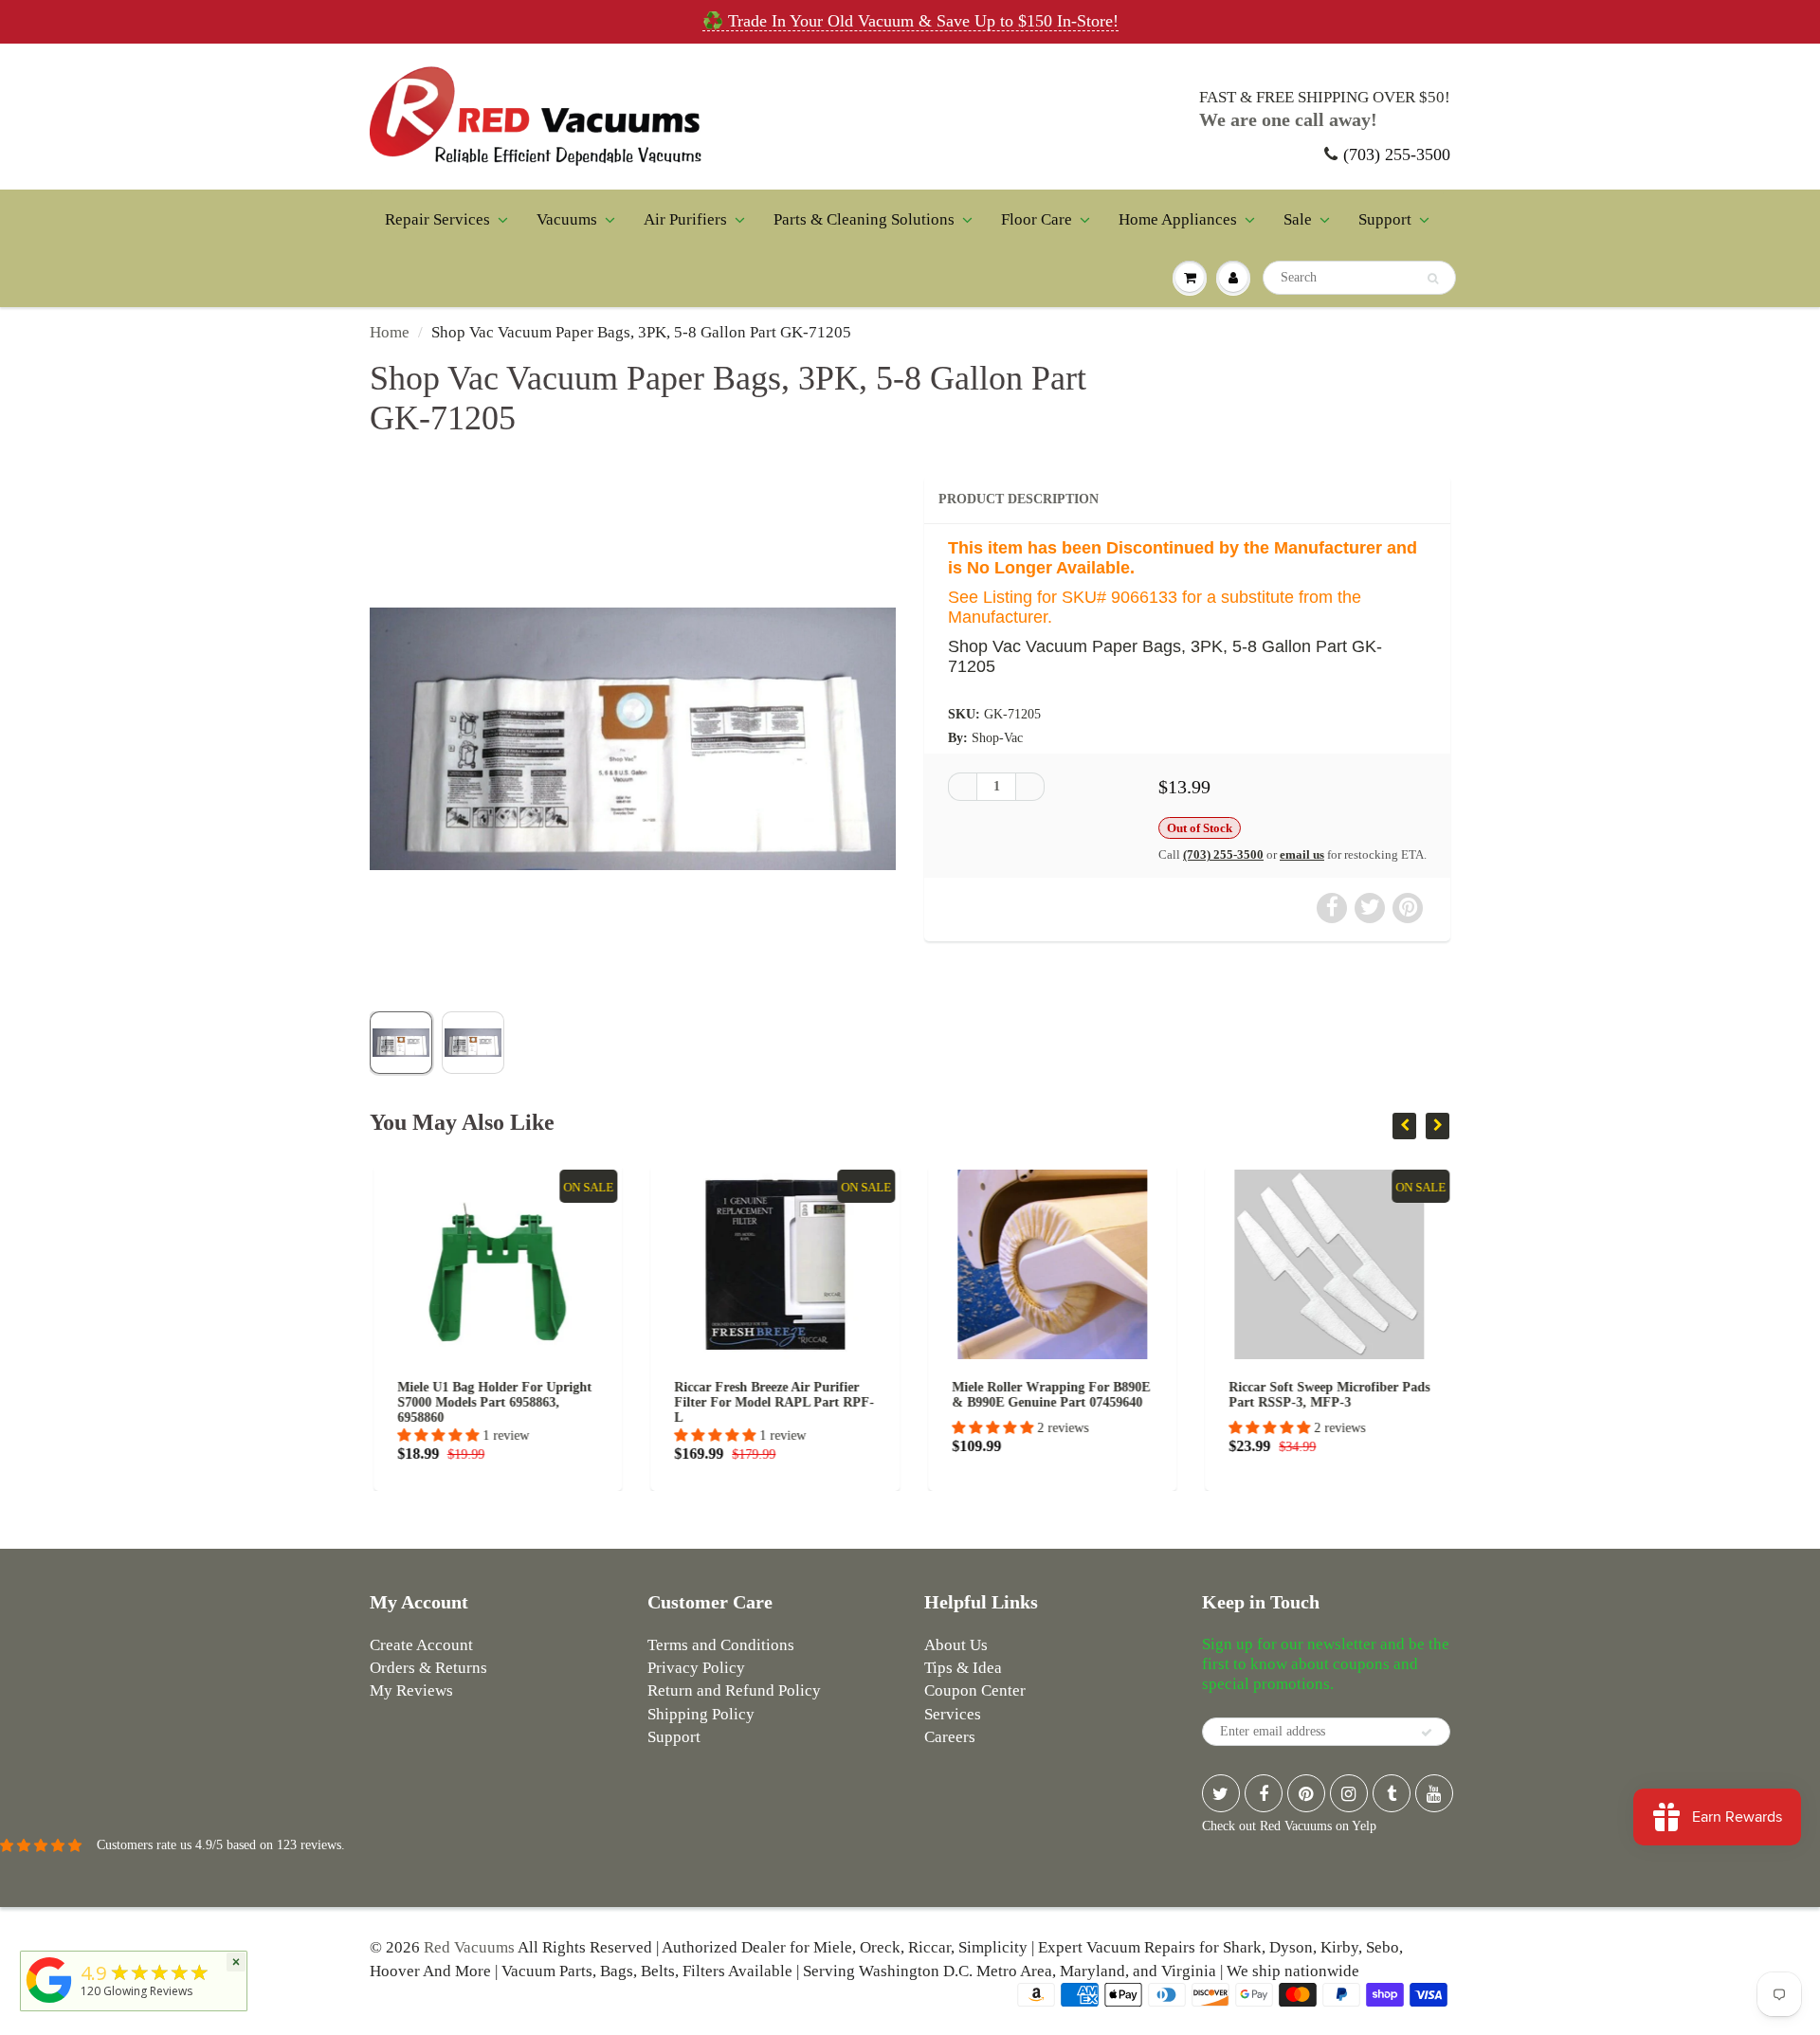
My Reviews (411, 1690)
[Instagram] (1349, 1793)
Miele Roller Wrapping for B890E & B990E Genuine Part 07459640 (1047, 1395)
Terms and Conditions (721, 1645)
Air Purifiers (685, 219)
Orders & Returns (428, 1668)
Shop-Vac (997, 738)
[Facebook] (1264, 1793)
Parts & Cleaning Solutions (864, 219)
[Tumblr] (1392, 1793)
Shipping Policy (701, 1714)
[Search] (1433, 279)
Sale (1298, 219)
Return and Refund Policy (734, 1690)
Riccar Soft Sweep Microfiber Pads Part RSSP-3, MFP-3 (1326, 1395)
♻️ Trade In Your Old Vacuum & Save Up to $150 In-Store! (910, 21)
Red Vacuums (469, 1947)
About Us (956, 1645)
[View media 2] (473, 1043)
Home (390, 332)
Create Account (421, 1645)
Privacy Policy (696, 1668)
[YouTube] (1434, 1793)
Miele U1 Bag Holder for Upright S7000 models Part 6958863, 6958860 (491, 1402)
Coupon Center (975, 1690)
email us (1302, 854)
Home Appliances (1178, 219)
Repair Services (437, 219)
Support (1385, 219)
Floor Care (1037, 219)
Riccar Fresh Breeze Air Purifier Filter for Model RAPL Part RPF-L (771, 1402)
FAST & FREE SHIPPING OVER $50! (1325, 97)
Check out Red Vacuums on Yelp (1289, 1826)
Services (953, 1714)
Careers (950, 1737)
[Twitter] (1221, 1793)
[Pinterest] (1306, 1793)
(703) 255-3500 (1397, 154)
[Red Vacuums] (49, 2003)
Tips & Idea (963, 1668)
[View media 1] (401, 1043)
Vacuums (567, 219)
